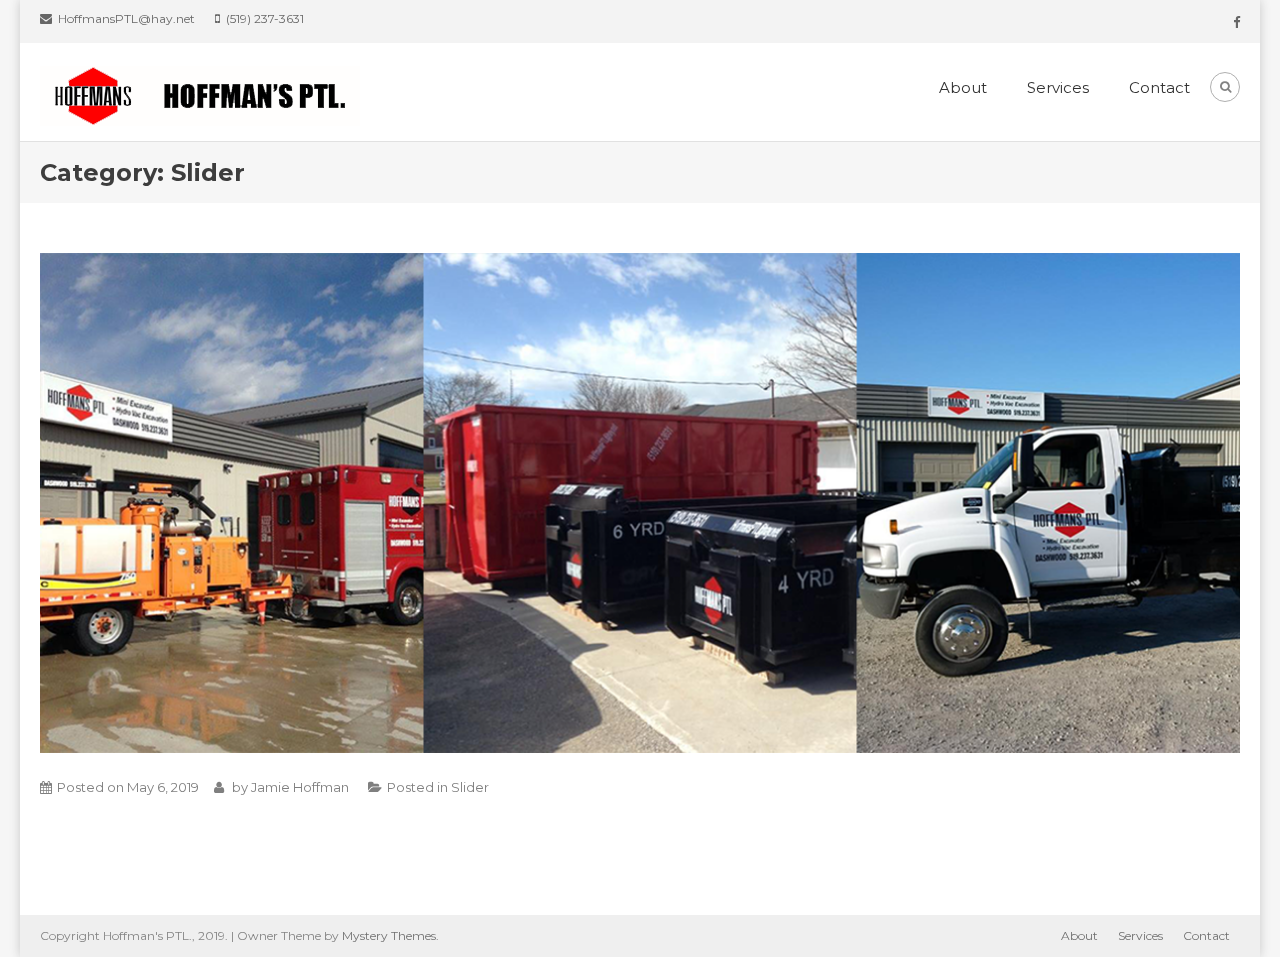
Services (1058, 87)
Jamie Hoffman (300, 787)
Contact (1159, 87)
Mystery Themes (389, 935)
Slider (470, 787)
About (963, 87)
